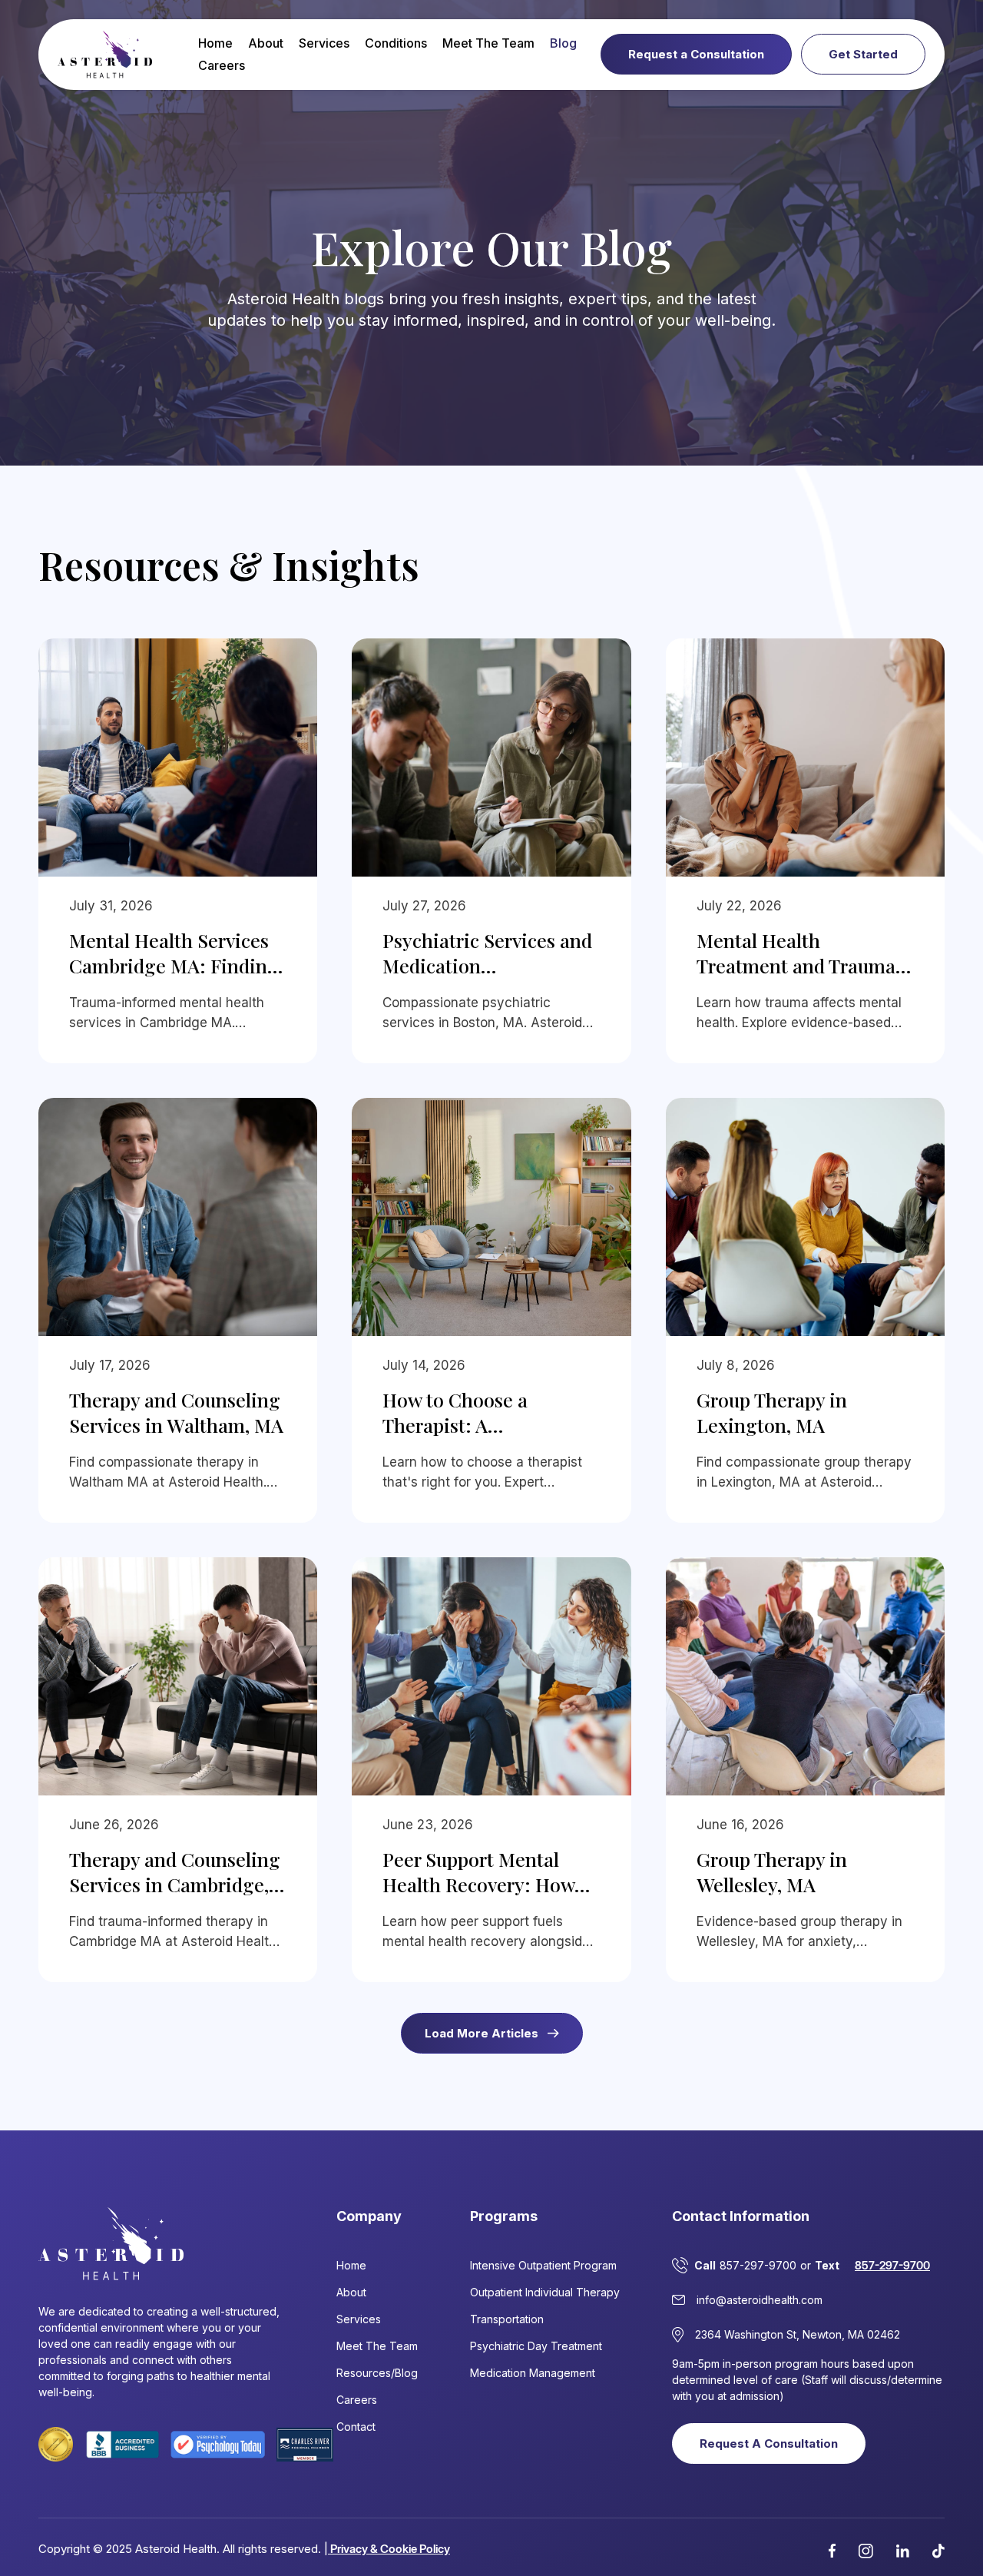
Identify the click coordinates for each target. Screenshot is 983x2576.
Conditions (396, 43)
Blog (563, 43)
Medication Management (533, 2373)
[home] (105, 55)
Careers (222, 65)
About (266, 43)
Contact (356, 2427)
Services (324, 43)
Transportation (507, 2319)
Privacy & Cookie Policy (389, 2549)
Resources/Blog (377, 2373)
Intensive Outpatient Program (543, 2265)
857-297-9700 (892, 2265)
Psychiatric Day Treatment (536, 2346)
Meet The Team (488, 43)
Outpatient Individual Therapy (545, 2292)
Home (215, 43)
